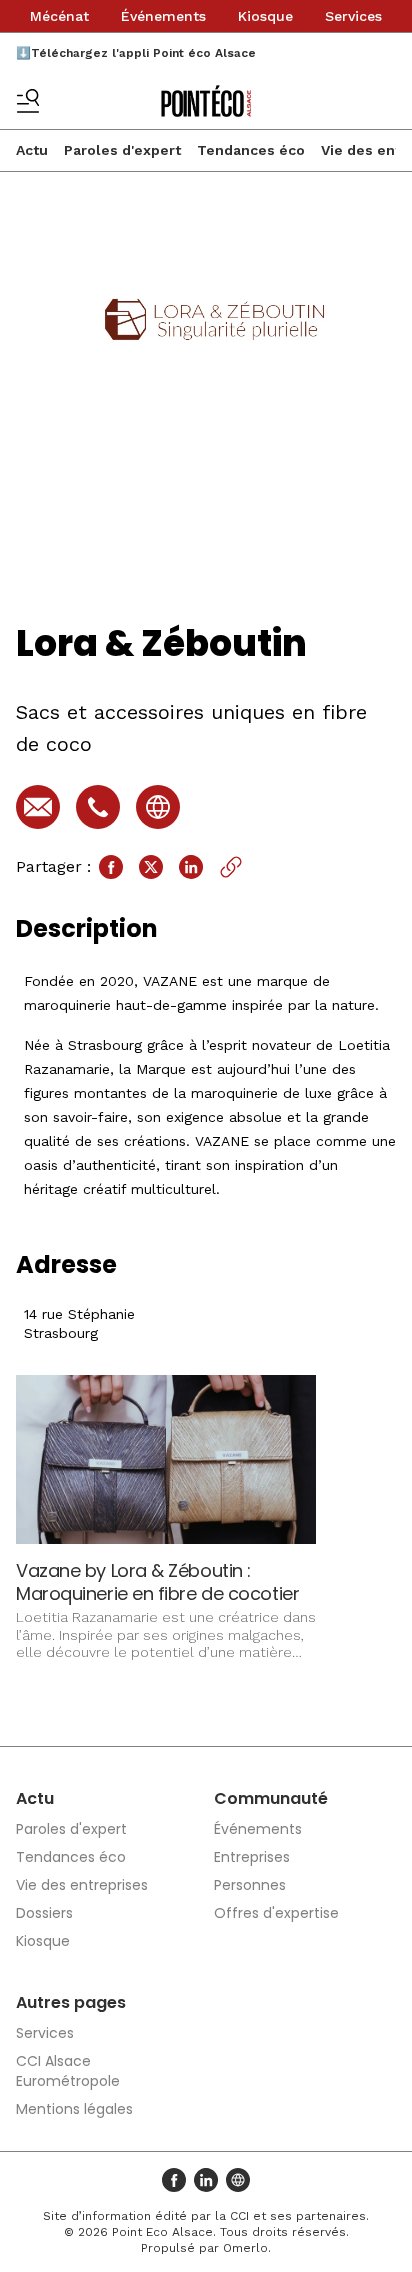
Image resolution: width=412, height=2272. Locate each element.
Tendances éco (251, 150)
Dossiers (44, 1913)
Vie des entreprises (82, 1885)
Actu (32, 150)
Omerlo (245, 2248)
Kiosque (265, 16)
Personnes (250, 1885)
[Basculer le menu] (28, 101)
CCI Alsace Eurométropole (68, 2071)
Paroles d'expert (122, 150)
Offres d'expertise (276, 1913)
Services (353, 16)
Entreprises (252, 1857)
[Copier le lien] (231, 867)
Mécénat (59, 16)
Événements (163, 16)
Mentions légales (74, 2109)
